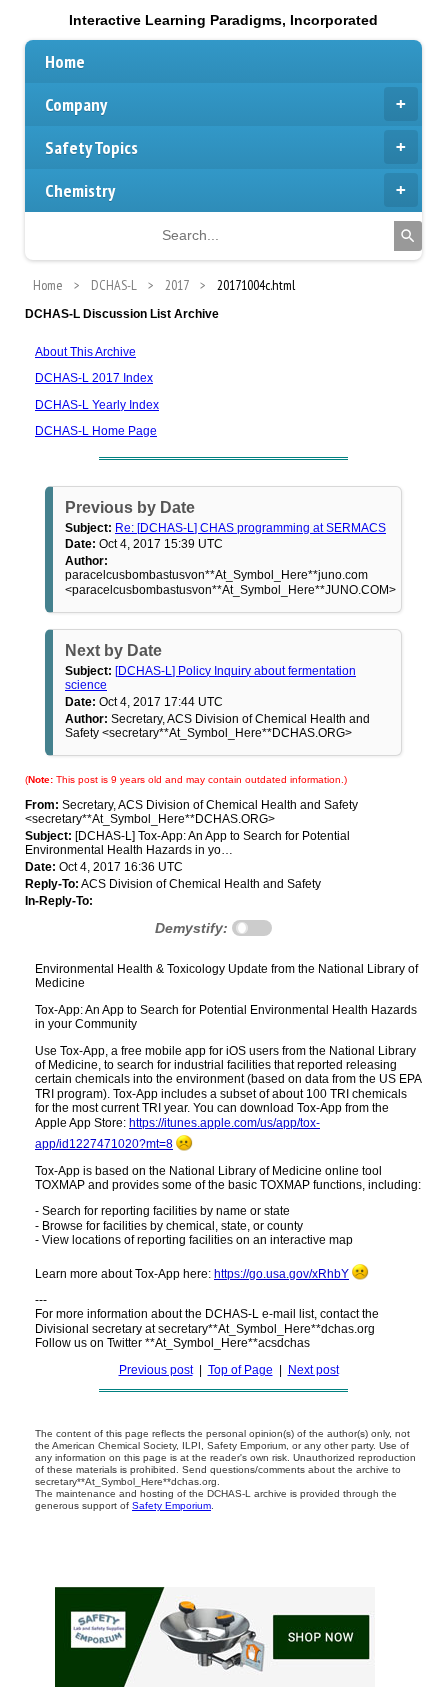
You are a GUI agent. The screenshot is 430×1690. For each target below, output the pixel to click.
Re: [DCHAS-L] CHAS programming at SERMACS (250, 528)
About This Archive (85, 352)
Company (76, 104)
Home (65, 61)
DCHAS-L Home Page (96, 431)
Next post (313, 1370)
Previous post (156, 1370)
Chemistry (80, 190)
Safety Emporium (171, 1505)
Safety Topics (91, 147)
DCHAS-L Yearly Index (97, 405)
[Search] (408, 236)
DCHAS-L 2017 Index (94, 378)
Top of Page (240, 1370)
